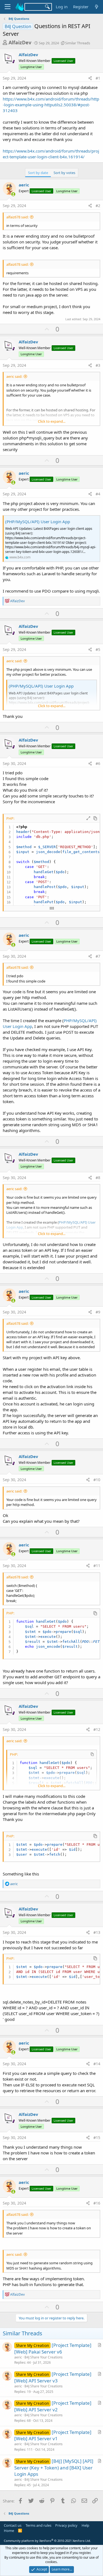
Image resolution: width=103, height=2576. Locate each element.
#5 (98, 649)
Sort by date (38, 173)
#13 (97, 1932)
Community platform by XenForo (47, 2541)
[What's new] (97, 7)
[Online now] (13, 194)
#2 (98, 206)
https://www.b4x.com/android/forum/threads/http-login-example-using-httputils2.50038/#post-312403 (51, 105)
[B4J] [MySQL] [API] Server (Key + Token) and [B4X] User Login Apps (54, 2468)
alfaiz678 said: (17, 217)
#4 (98, 494)
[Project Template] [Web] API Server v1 (53, 2435)
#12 (97, 1729)
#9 (98, 1312)
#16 (97, 2203)
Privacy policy (66, 2525)
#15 (97, 2137)
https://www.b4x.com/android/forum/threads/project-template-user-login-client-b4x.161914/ (51, 154)
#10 (97, 1480)
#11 (97, 1566)
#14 (97, 2064)
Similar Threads (78, 43)
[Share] (90, 78)
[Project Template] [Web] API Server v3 (53, 2377)
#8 (98, 1178)
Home (9, 2531)
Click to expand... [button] (52, 421)
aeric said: (14, 376)
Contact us (13, 2525)
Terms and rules (38, 2525)
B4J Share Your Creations (44, 2357)
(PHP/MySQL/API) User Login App (38, 522)
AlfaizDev (20, 42)
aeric (24, 185)
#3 (98, 365)
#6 (98, 763)
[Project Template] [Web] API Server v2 (53, 2406)
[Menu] (8, 7)
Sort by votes (64, 173)
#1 (98, 78)
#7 (98, 956)
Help (85, 2525)
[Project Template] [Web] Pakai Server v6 (53, 2348)
